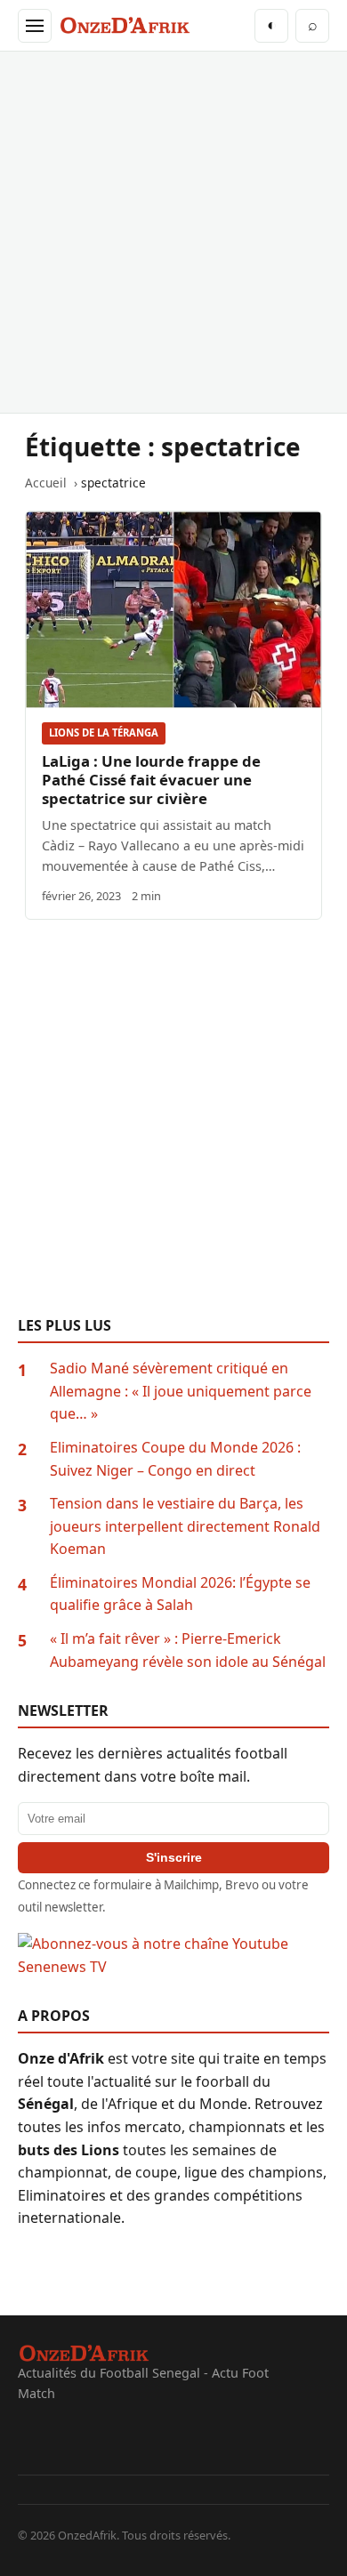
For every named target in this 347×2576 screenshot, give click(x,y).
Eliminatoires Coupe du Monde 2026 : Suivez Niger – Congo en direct (175, 1459)
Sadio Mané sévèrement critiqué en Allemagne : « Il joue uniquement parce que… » (181, 1391)
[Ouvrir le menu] (35, 26)
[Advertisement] (173, 232)
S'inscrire (174, 1857)
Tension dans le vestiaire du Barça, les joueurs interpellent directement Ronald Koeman (185, 1526)
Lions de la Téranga (104, 733)
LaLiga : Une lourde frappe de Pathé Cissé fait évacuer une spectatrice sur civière (151, 780)
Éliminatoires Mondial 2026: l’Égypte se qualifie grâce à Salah (180, 1594)
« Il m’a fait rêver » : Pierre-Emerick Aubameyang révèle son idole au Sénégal (188, 1650)
